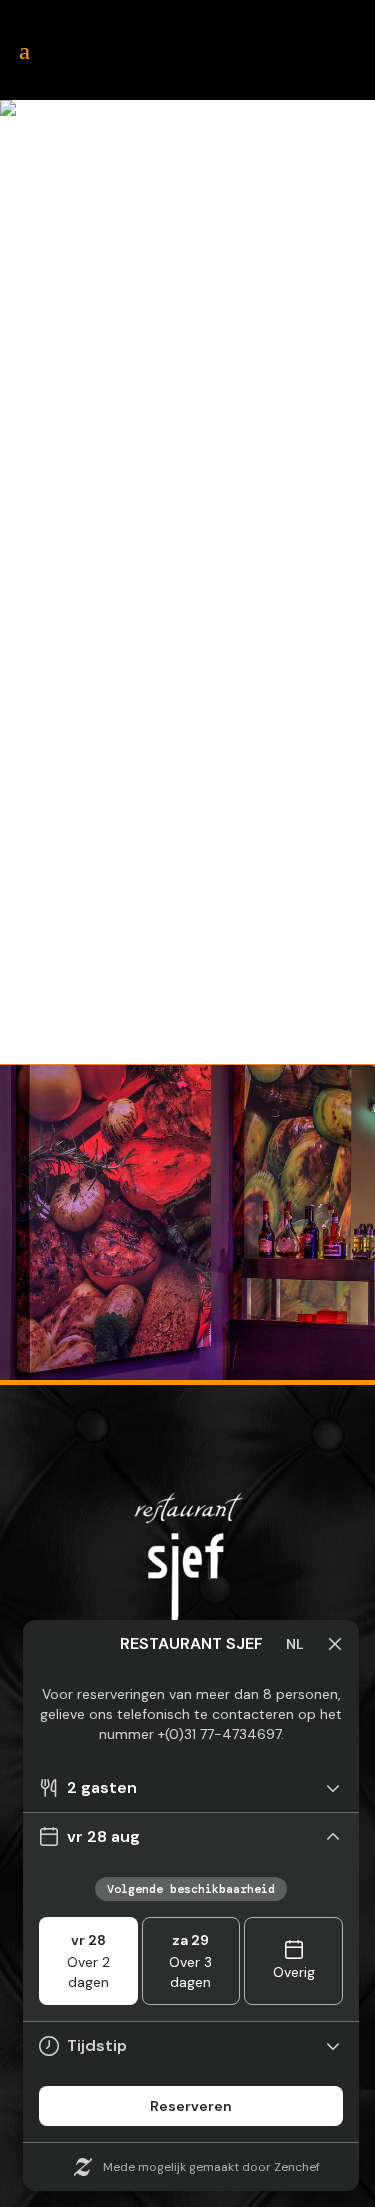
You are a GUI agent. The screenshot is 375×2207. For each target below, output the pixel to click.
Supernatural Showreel (169, 692)
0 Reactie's (237, 1002)
